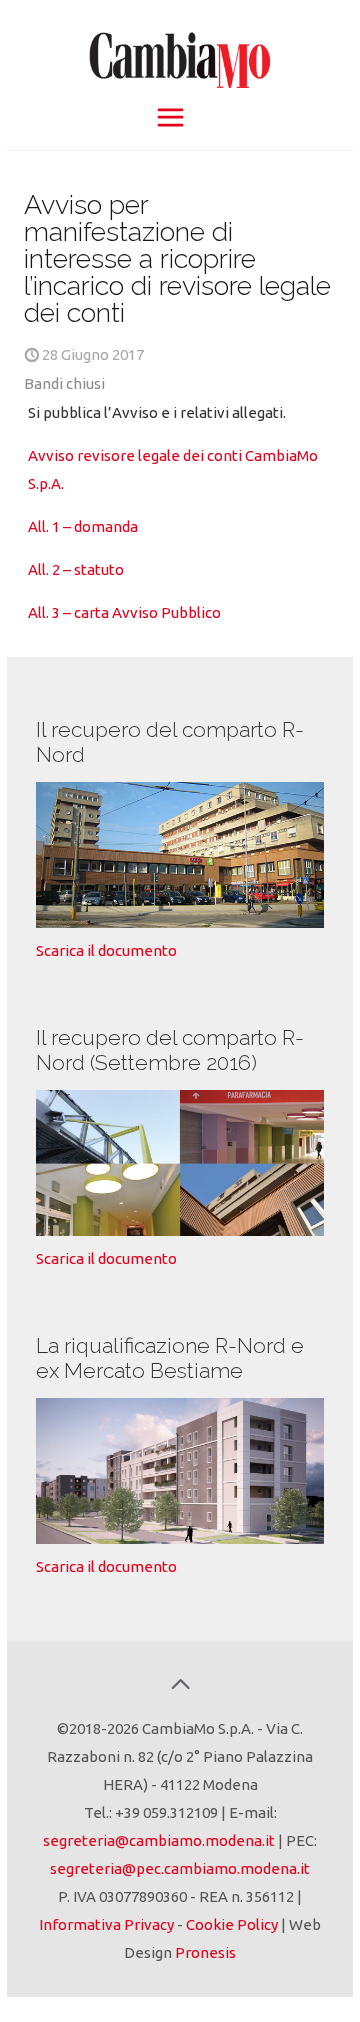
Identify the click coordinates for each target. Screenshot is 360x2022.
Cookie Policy (232, 1924)
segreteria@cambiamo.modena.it (159, 1840)
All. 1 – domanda (83, 526)
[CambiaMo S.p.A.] (180, 50)
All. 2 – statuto (76, 569)
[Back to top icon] (180, 1684)
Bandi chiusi (64, 383)
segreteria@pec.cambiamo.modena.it (180, 1868)
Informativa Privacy (106, 1924)
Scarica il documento (106, 950)
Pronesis (205, 1952)
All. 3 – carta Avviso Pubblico (124, 612)
